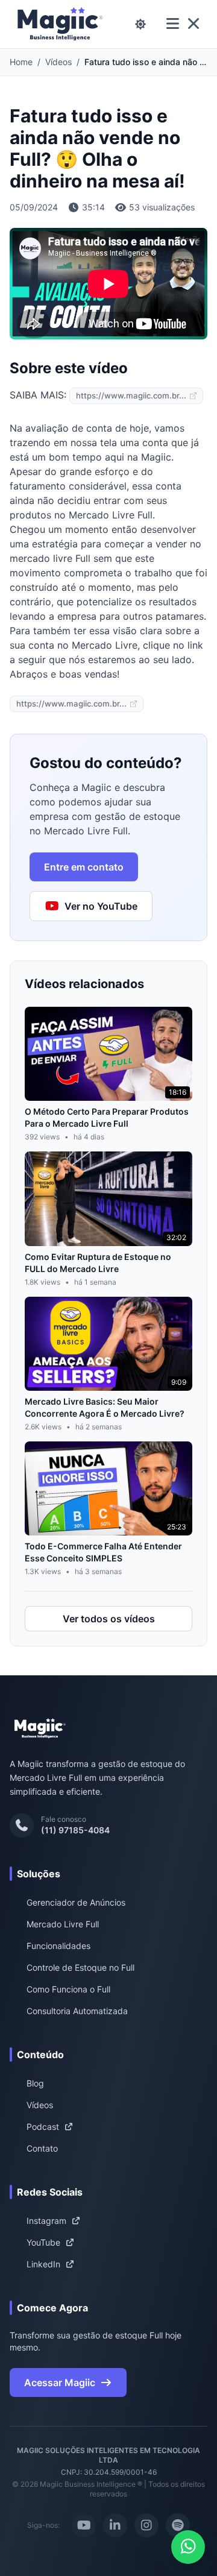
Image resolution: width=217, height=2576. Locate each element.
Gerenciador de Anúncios (76, 1902)
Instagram (46, 2221)
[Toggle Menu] (183, 24)
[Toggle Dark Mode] (140, 24)
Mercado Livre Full (63, 1924)
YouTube (43, 2242)
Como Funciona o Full (68, 1989)
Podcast (43, 2127)
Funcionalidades (58, 1946)
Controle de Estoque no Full (80, 1967)
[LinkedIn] (115, 2525)
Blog (35, 2083)
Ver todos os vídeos (109, 1619)
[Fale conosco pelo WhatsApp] (188, 2547)
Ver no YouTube (101, 906)
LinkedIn (43, 2264)
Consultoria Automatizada (77, 2011)
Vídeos (58, 62)
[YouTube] (84, 2525)
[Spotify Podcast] (178, 2525)
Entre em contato (84, 867)
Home (21, 62)
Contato (42, 2148)
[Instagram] (146, 2525)
